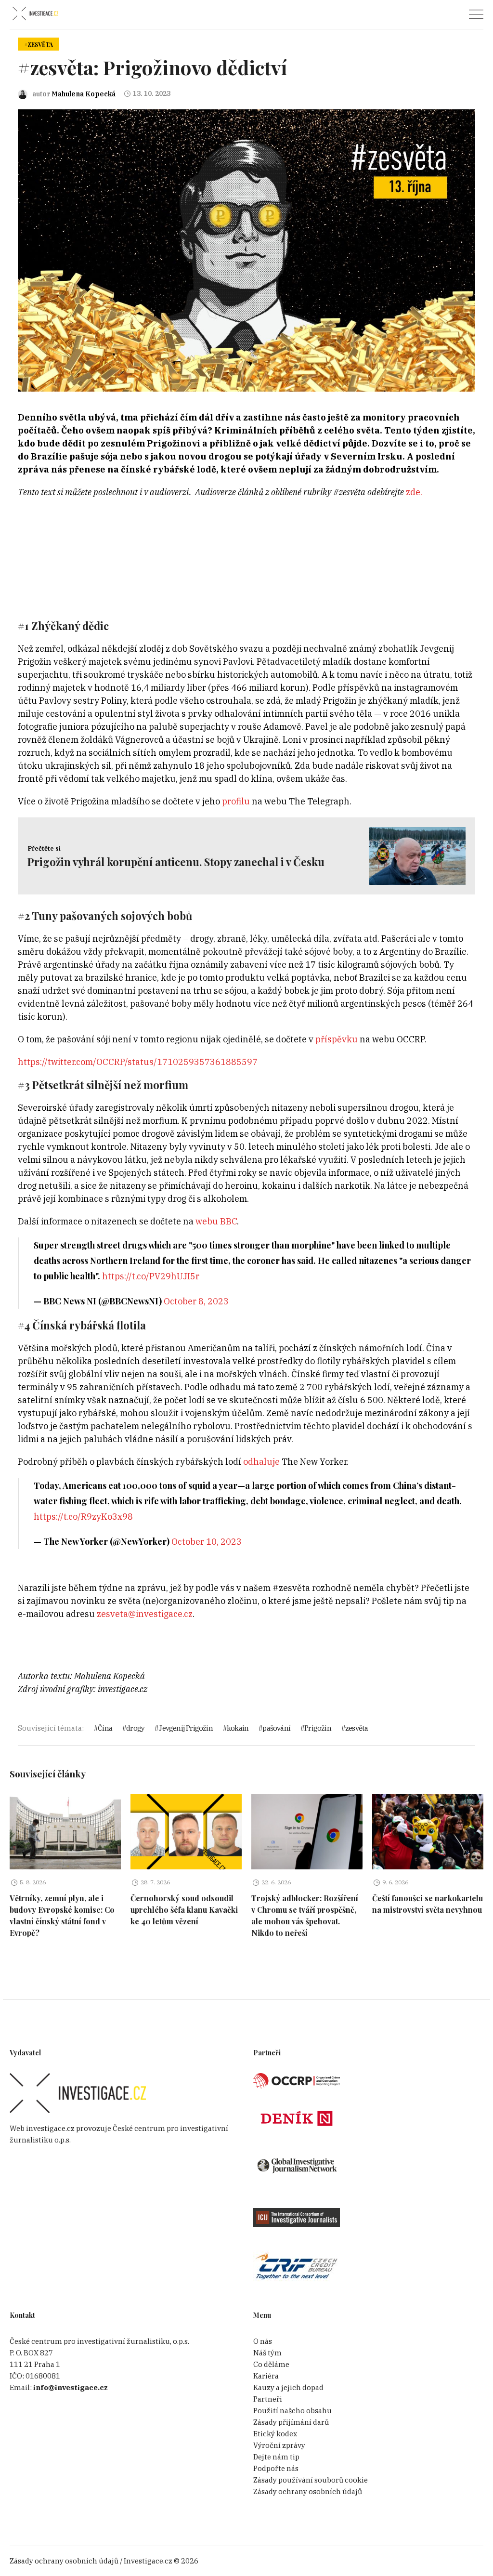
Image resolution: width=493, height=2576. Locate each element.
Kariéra (266, 2376)
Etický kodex (275, 2434)
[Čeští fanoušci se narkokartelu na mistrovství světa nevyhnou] (428, 1832)
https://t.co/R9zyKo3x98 (83, 1517)
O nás (263, 2341)
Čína (105, 1728)
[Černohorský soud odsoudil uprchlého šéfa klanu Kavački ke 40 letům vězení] (186, 1832)
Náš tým (267, 2353)
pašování (276, 1728)
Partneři (268, 2399)
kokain (238, 1728)
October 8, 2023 (196, 1301)
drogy (135, 1728)
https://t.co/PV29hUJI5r (151, 1276)
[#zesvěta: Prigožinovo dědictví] (246, 250)
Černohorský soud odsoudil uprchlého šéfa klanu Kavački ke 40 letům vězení (184, 1910)
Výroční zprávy (279, 2445)
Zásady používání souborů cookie (311, 2480)
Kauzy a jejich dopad (288, 2387)
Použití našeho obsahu (292, 2411)
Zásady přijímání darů (291, 2422)
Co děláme (271, 2364)
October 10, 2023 (207, 1542)
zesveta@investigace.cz (145, 1614)
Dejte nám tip (276, 2457)
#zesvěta (39, 44)
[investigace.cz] (35, 14)
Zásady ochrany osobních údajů (308, 2491)
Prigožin (318, 1728)
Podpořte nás (276, 2468)
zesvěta (357, 1728)
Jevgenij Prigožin (185, 1728)
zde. (414, 492)
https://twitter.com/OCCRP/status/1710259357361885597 (138, 1062)
